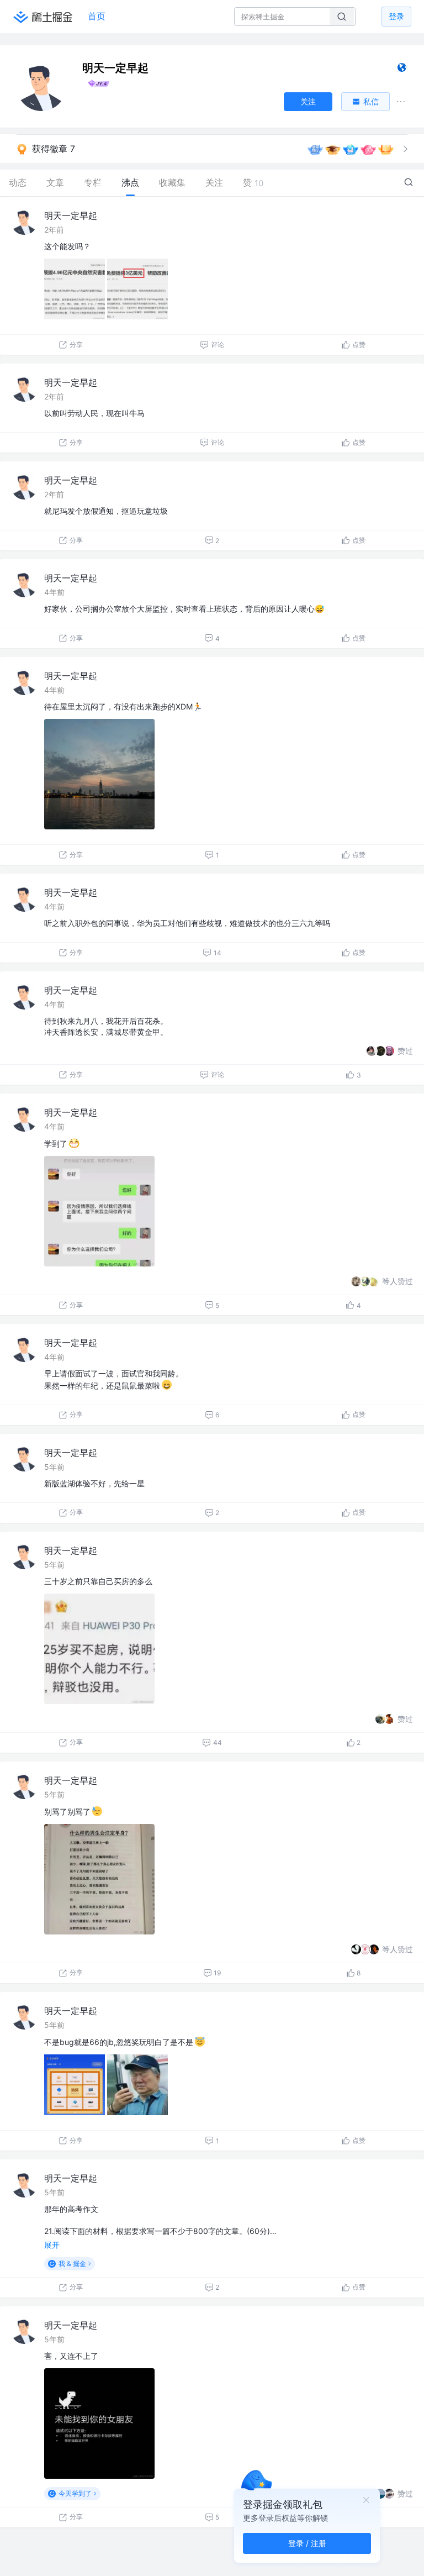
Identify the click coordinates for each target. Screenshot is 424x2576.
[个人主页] (402, 70)
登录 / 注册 (307, 2543)
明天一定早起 (71, 215)
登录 (396, 16)
